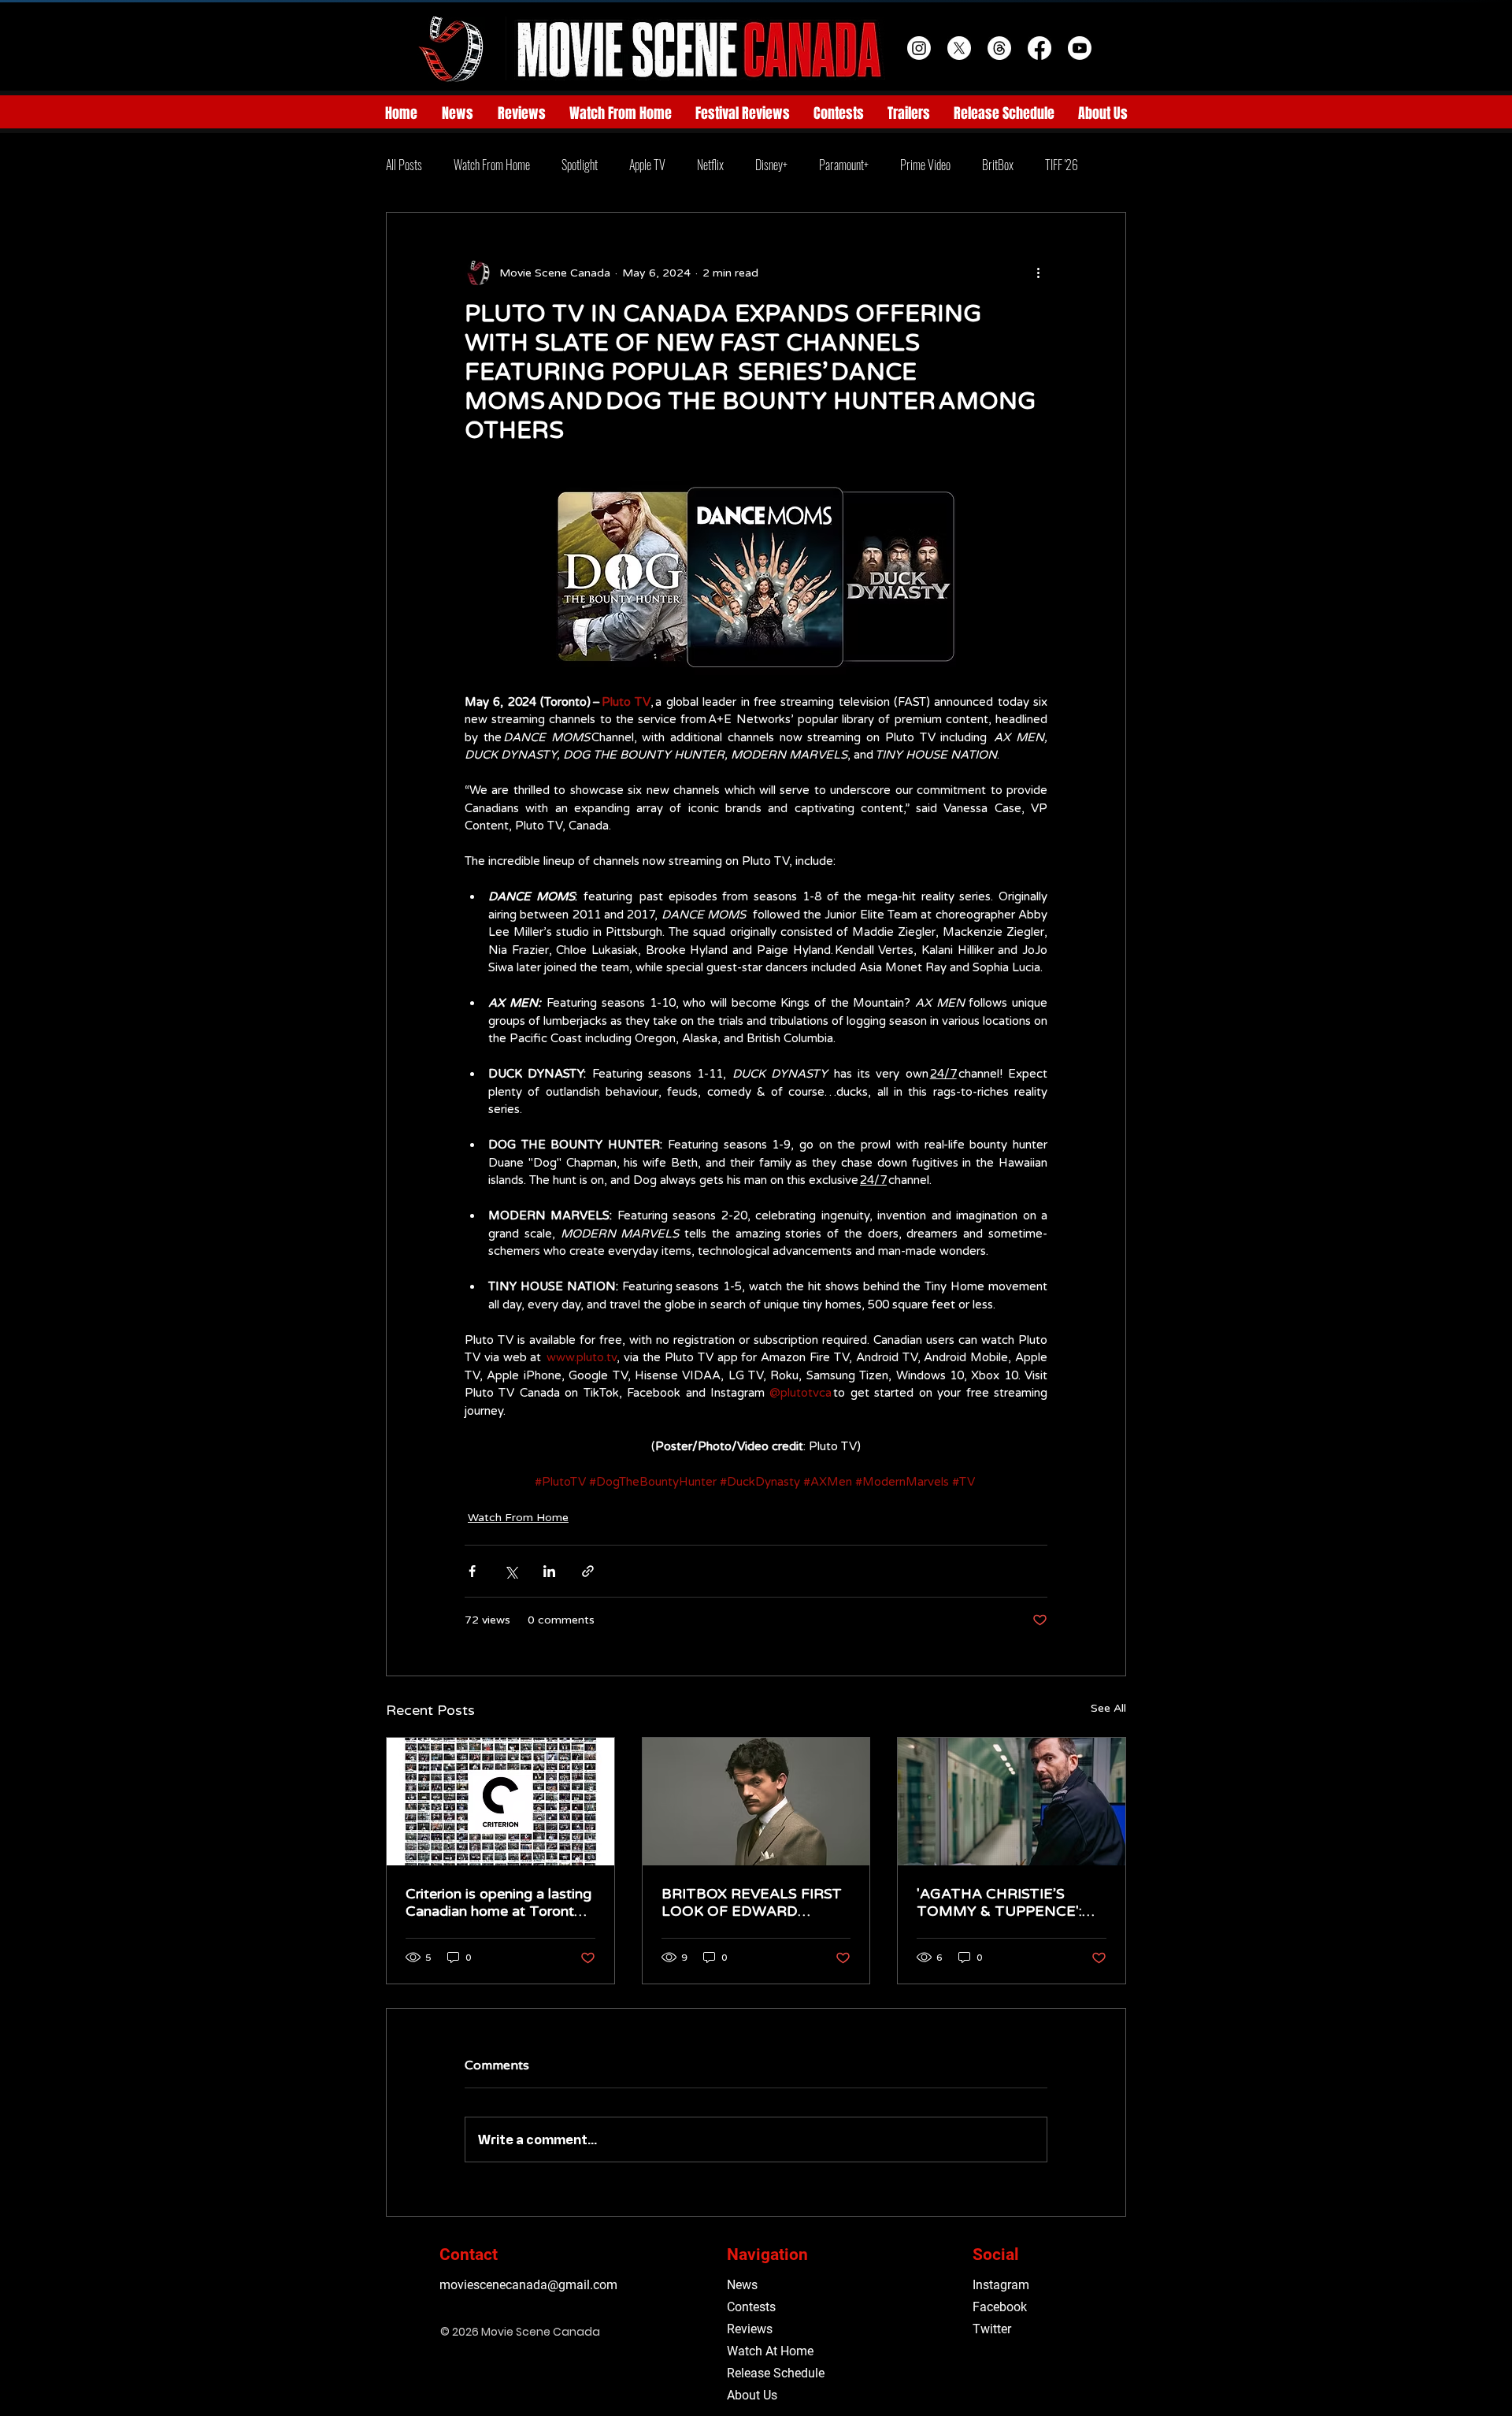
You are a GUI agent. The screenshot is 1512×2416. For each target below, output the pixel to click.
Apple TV (647, 165)
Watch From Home (492, 165)
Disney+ (771, 165)
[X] (959, 48)
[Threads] (999, 48)
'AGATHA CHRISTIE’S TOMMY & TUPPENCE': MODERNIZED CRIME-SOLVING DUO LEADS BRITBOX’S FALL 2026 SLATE (999, 1902)
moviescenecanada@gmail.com (528, 2285)
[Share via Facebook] (472, 1571)
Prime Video (925, 165)
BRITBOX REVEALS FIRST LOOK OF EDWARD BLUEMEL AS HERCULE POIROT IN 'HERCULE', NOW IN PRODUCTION (752, 1902)
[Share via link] (588, 1571)
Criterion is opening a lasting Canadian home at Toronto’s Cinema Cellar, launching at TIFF (499, 1902)
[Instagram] (919, 48)
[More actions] (1038, 273)
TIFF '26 (1062, 165)
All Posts (404, 165)
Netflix (710, 165)
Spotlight (580, 165)
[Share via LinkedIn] (549, 1571)
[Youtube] (1080, 48)
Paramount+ (844, 165)
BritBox (998, 165)
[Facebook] (1039, 48)
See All (1108, 1708)
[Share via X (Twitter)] (511, 1571)
